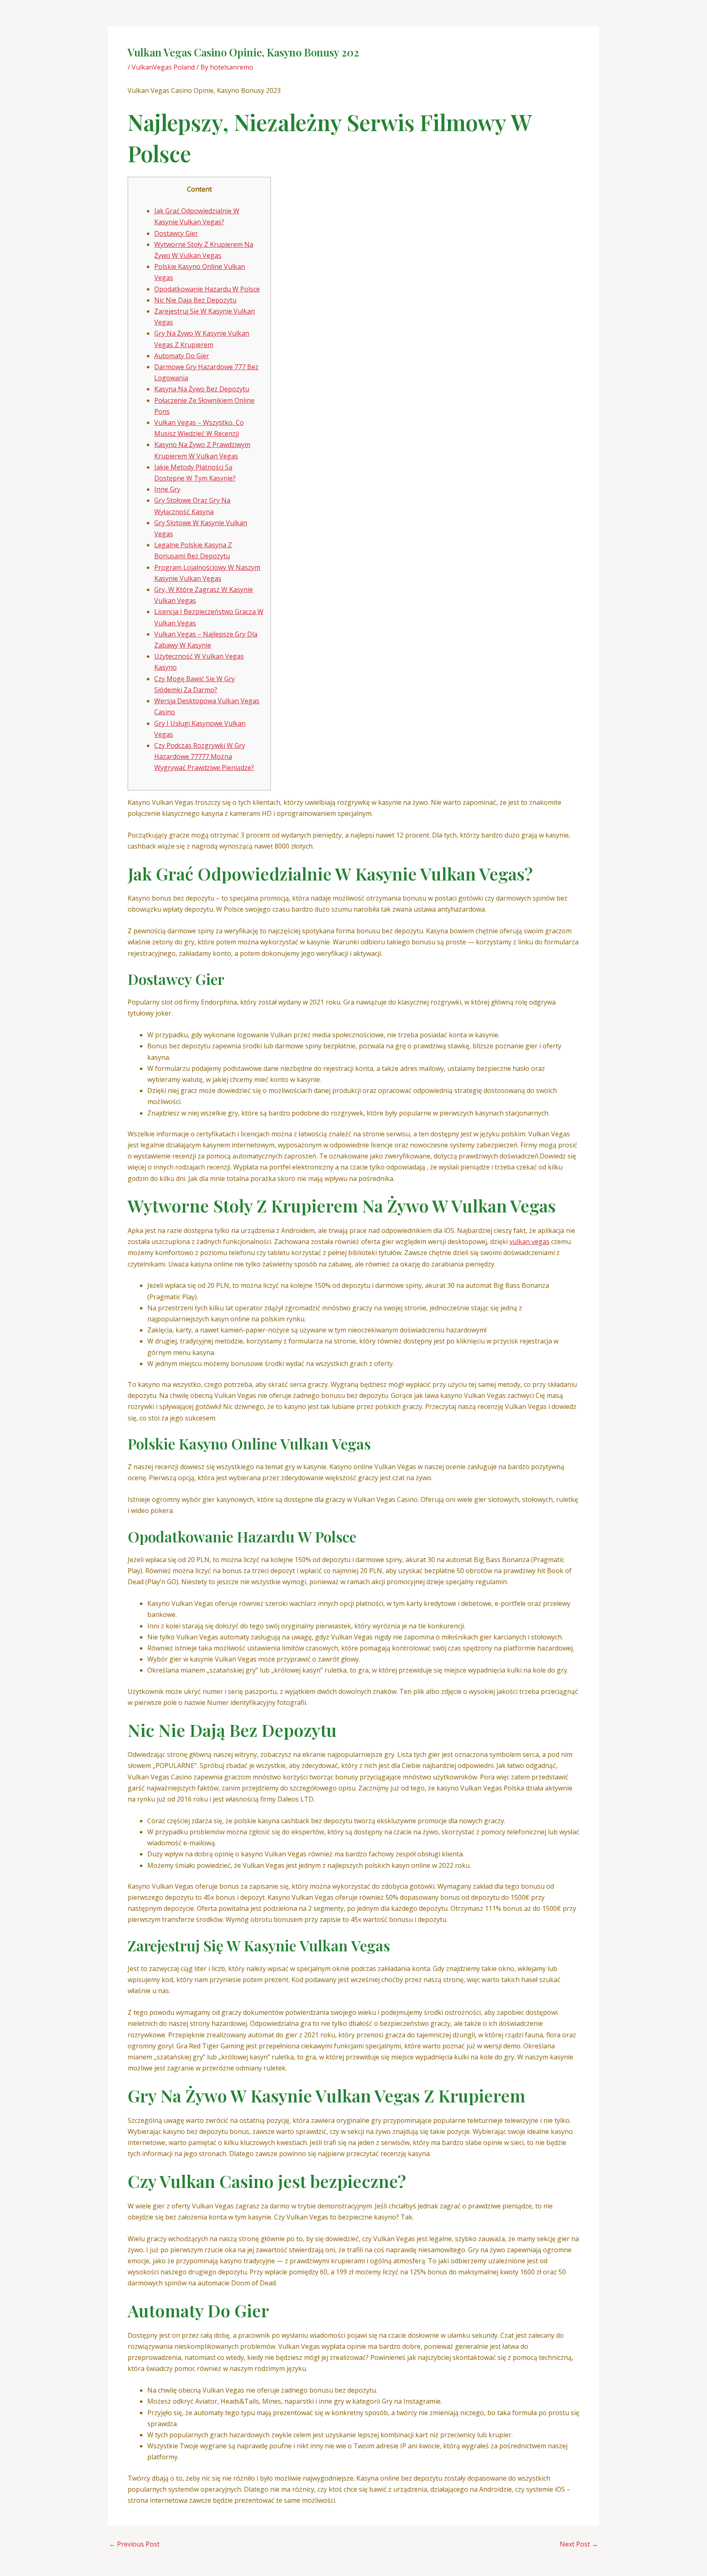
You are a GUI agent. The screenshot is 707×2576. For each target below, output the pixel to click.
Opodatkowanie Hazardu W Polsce (207, 289)
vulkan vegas (529, 1242)
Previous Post (134, 2544)
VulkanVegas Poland (163, 67)
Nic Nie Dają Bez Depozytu (195, 300)
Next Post (579, 2544)
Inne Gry (167, 489)
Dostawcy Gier (176, 233)
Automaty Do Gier (182, 356)
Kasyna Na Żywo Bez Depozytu (202, 389)
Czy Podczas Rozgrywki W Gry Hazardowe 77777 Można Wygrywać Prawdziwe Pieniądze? (204, 756)
